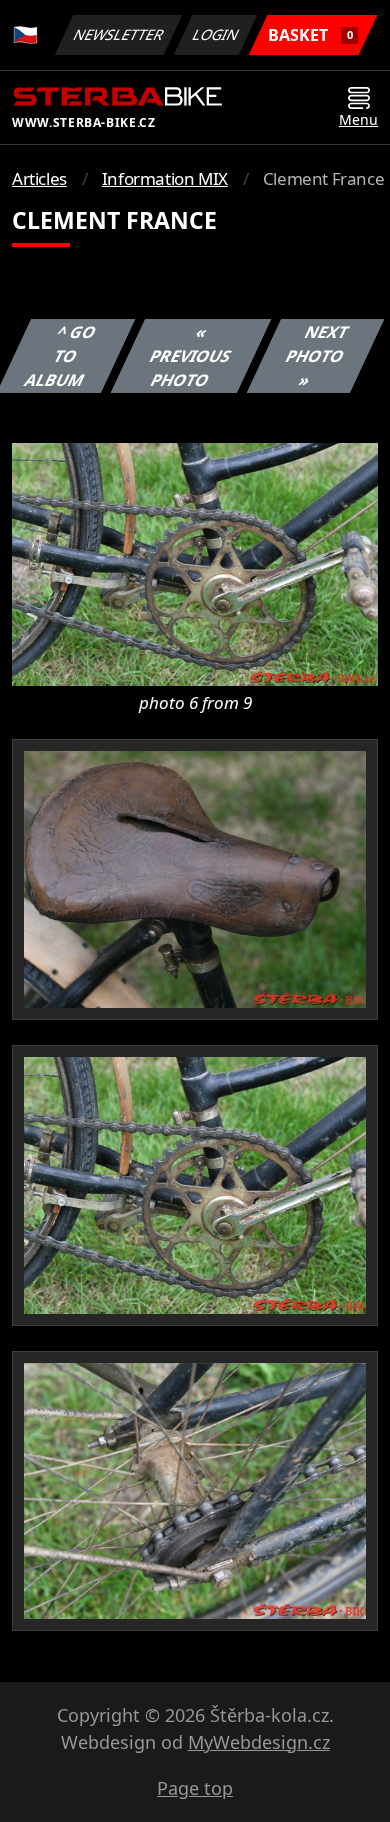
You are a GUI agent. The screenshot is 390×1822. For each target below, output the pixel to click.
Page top (195, 1788)
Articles (39, 178)
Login (216, 34)
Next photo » (316, 356)
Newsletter (119, 34)
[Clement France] (195, 563)
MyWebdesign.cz (259, 1742)
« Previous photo (190, 356)
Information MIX (165, 178)
